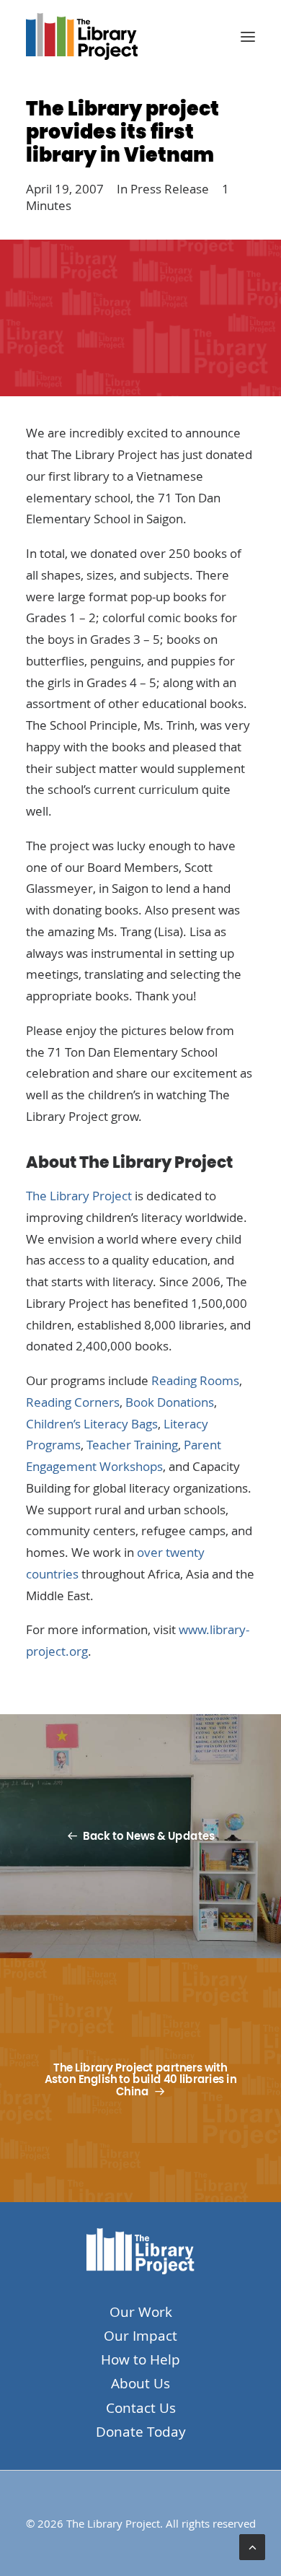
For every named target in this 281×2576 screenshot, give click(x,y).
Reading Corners (73, 1402)
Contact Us (141, 2408)
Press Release (170, 189)
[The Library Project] (82, 36)
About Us (140, 2383)
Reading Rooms (195, 1380)
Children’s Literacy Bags (92, 1424)
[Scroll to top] (252, 2546)
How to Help (140, 2359)
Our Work (141, 2312)
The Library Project (79, 1196)
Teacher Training (132, 1445)
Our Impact (140, 2336)
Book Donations (170, 1402)
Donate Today (141, 2432)
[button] (248, 36)
